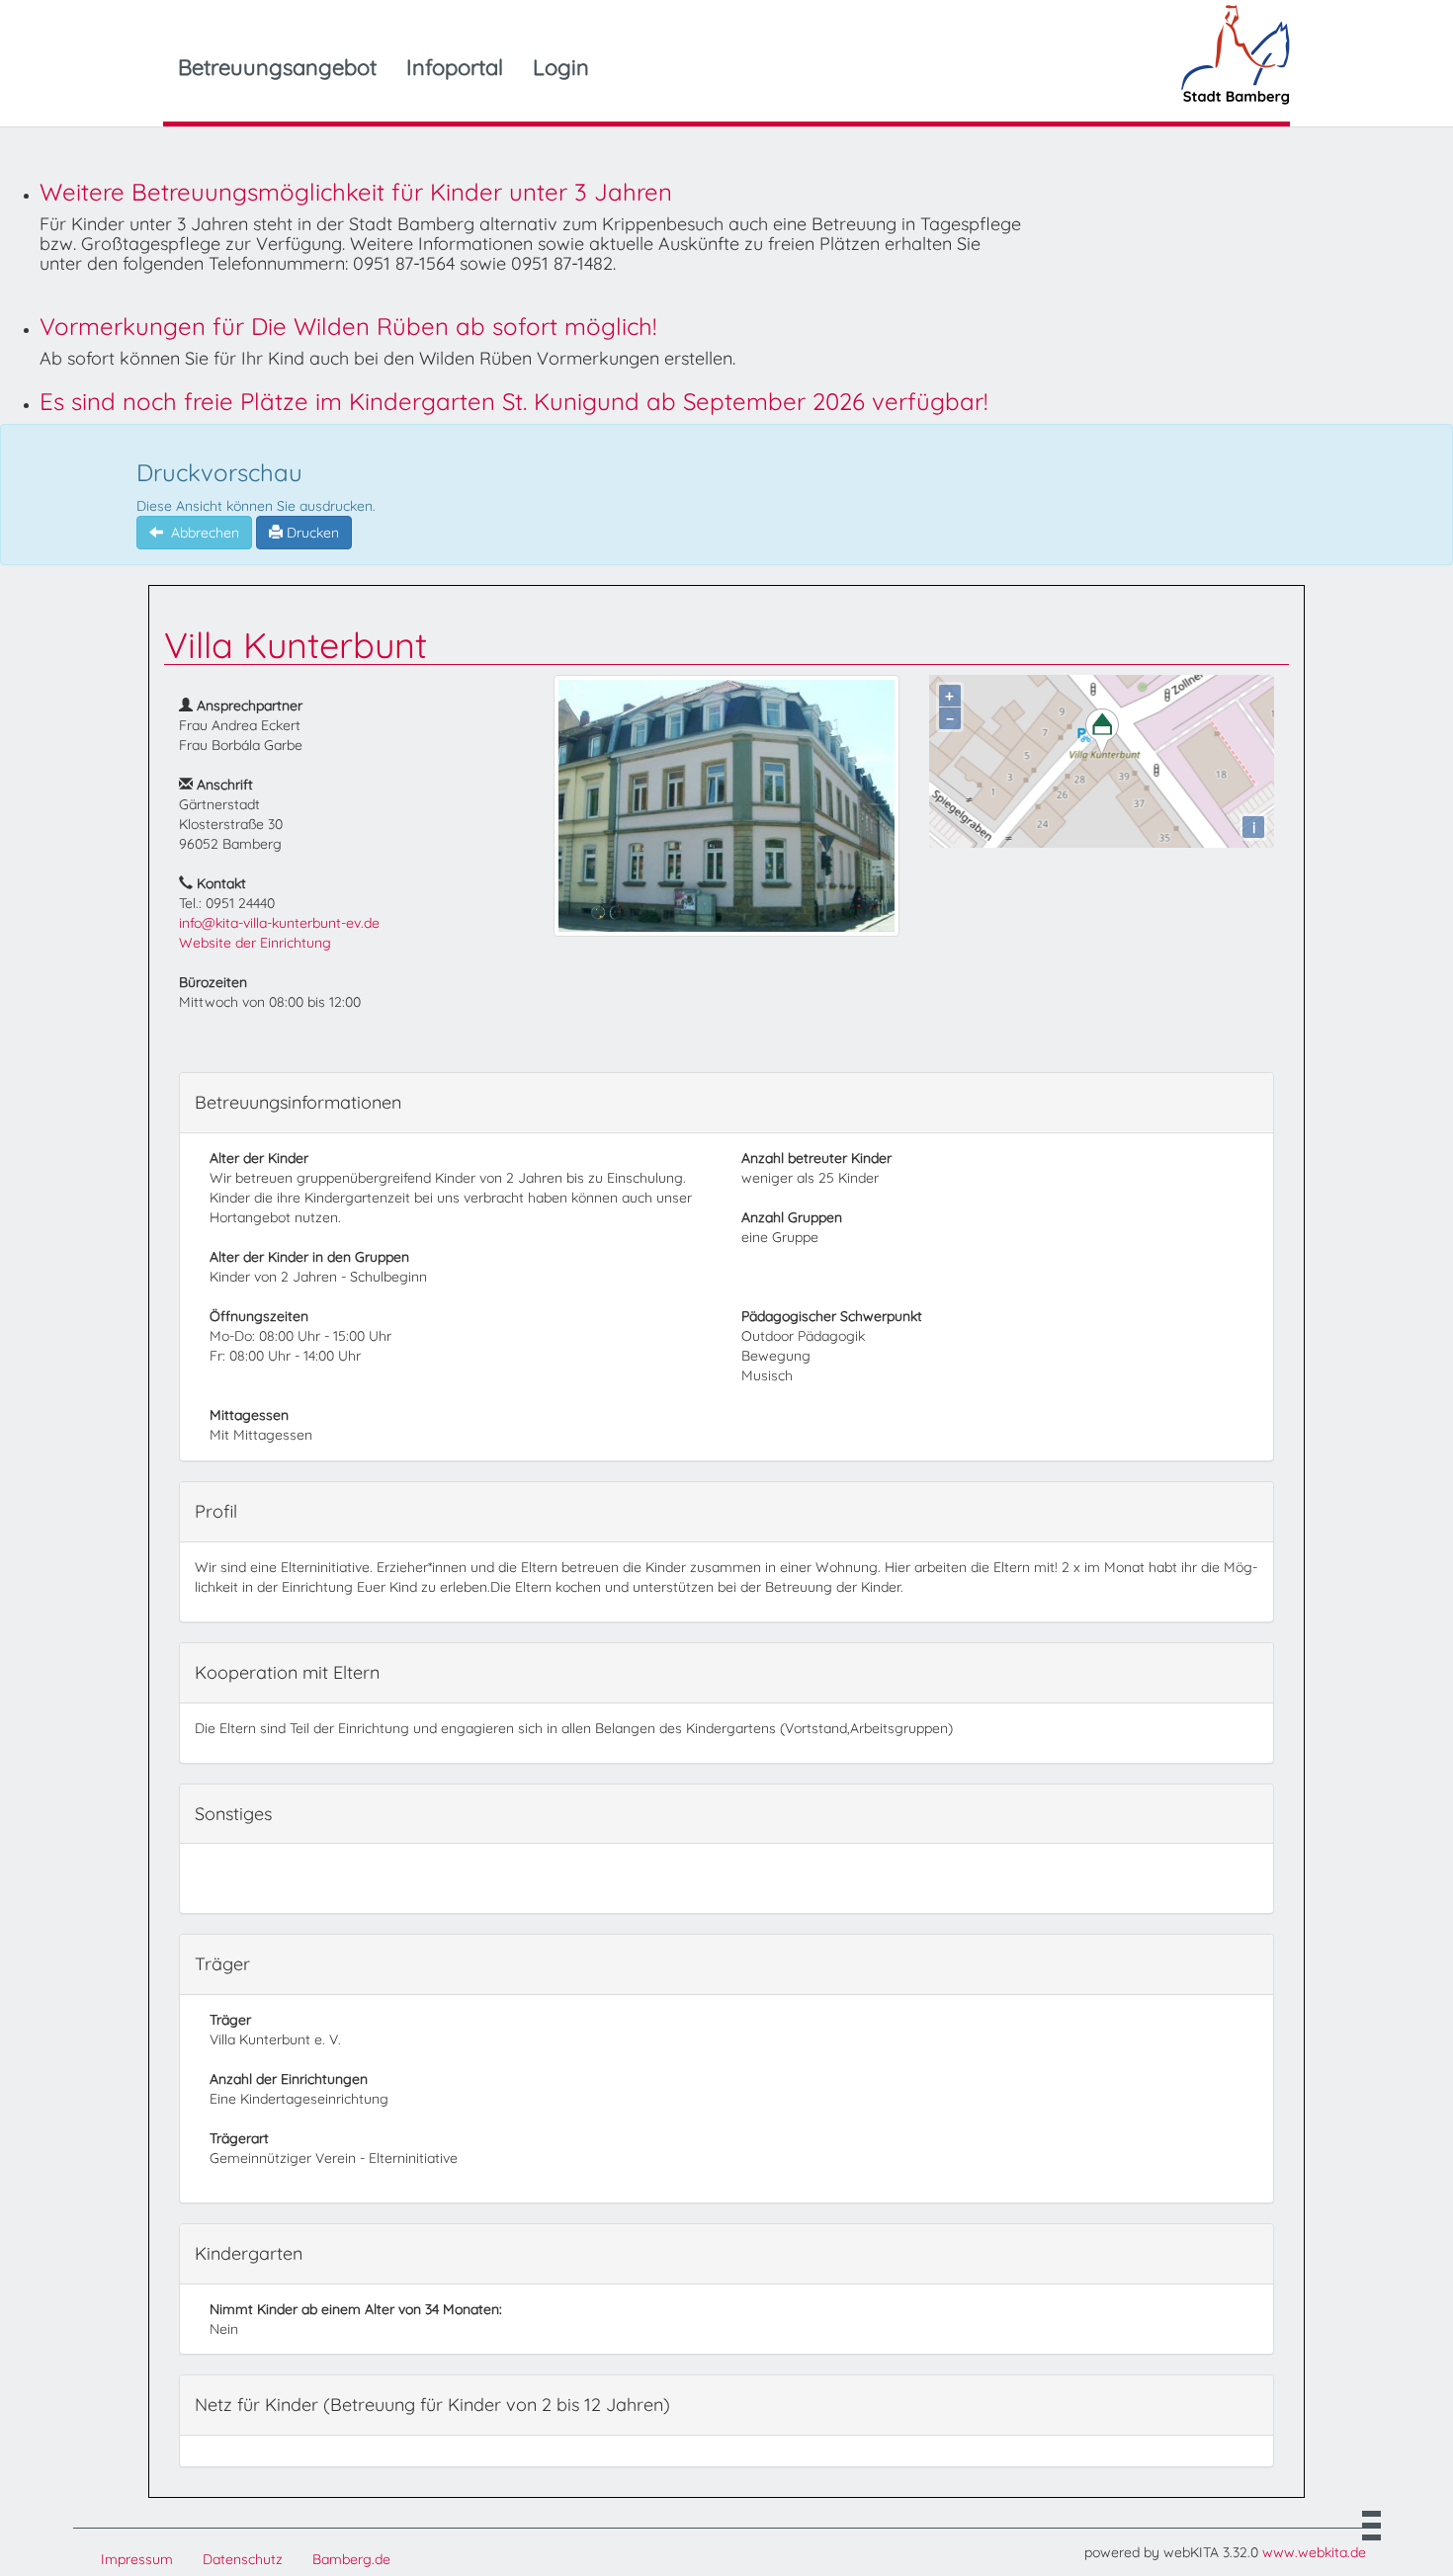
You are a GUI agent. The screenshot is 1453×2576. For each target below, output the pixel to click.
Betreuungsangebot (277, 67)
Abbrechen (201, 533)
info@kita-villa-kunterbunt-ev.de (279, 923)
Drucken (311, 533)
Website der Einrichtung (255, 943)
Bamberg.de (351, 2559)
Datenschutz (243, 2559)
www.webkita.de (1314, 2552)
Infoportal (455, 67)
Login (561, 67)
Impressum (137, 2559)
